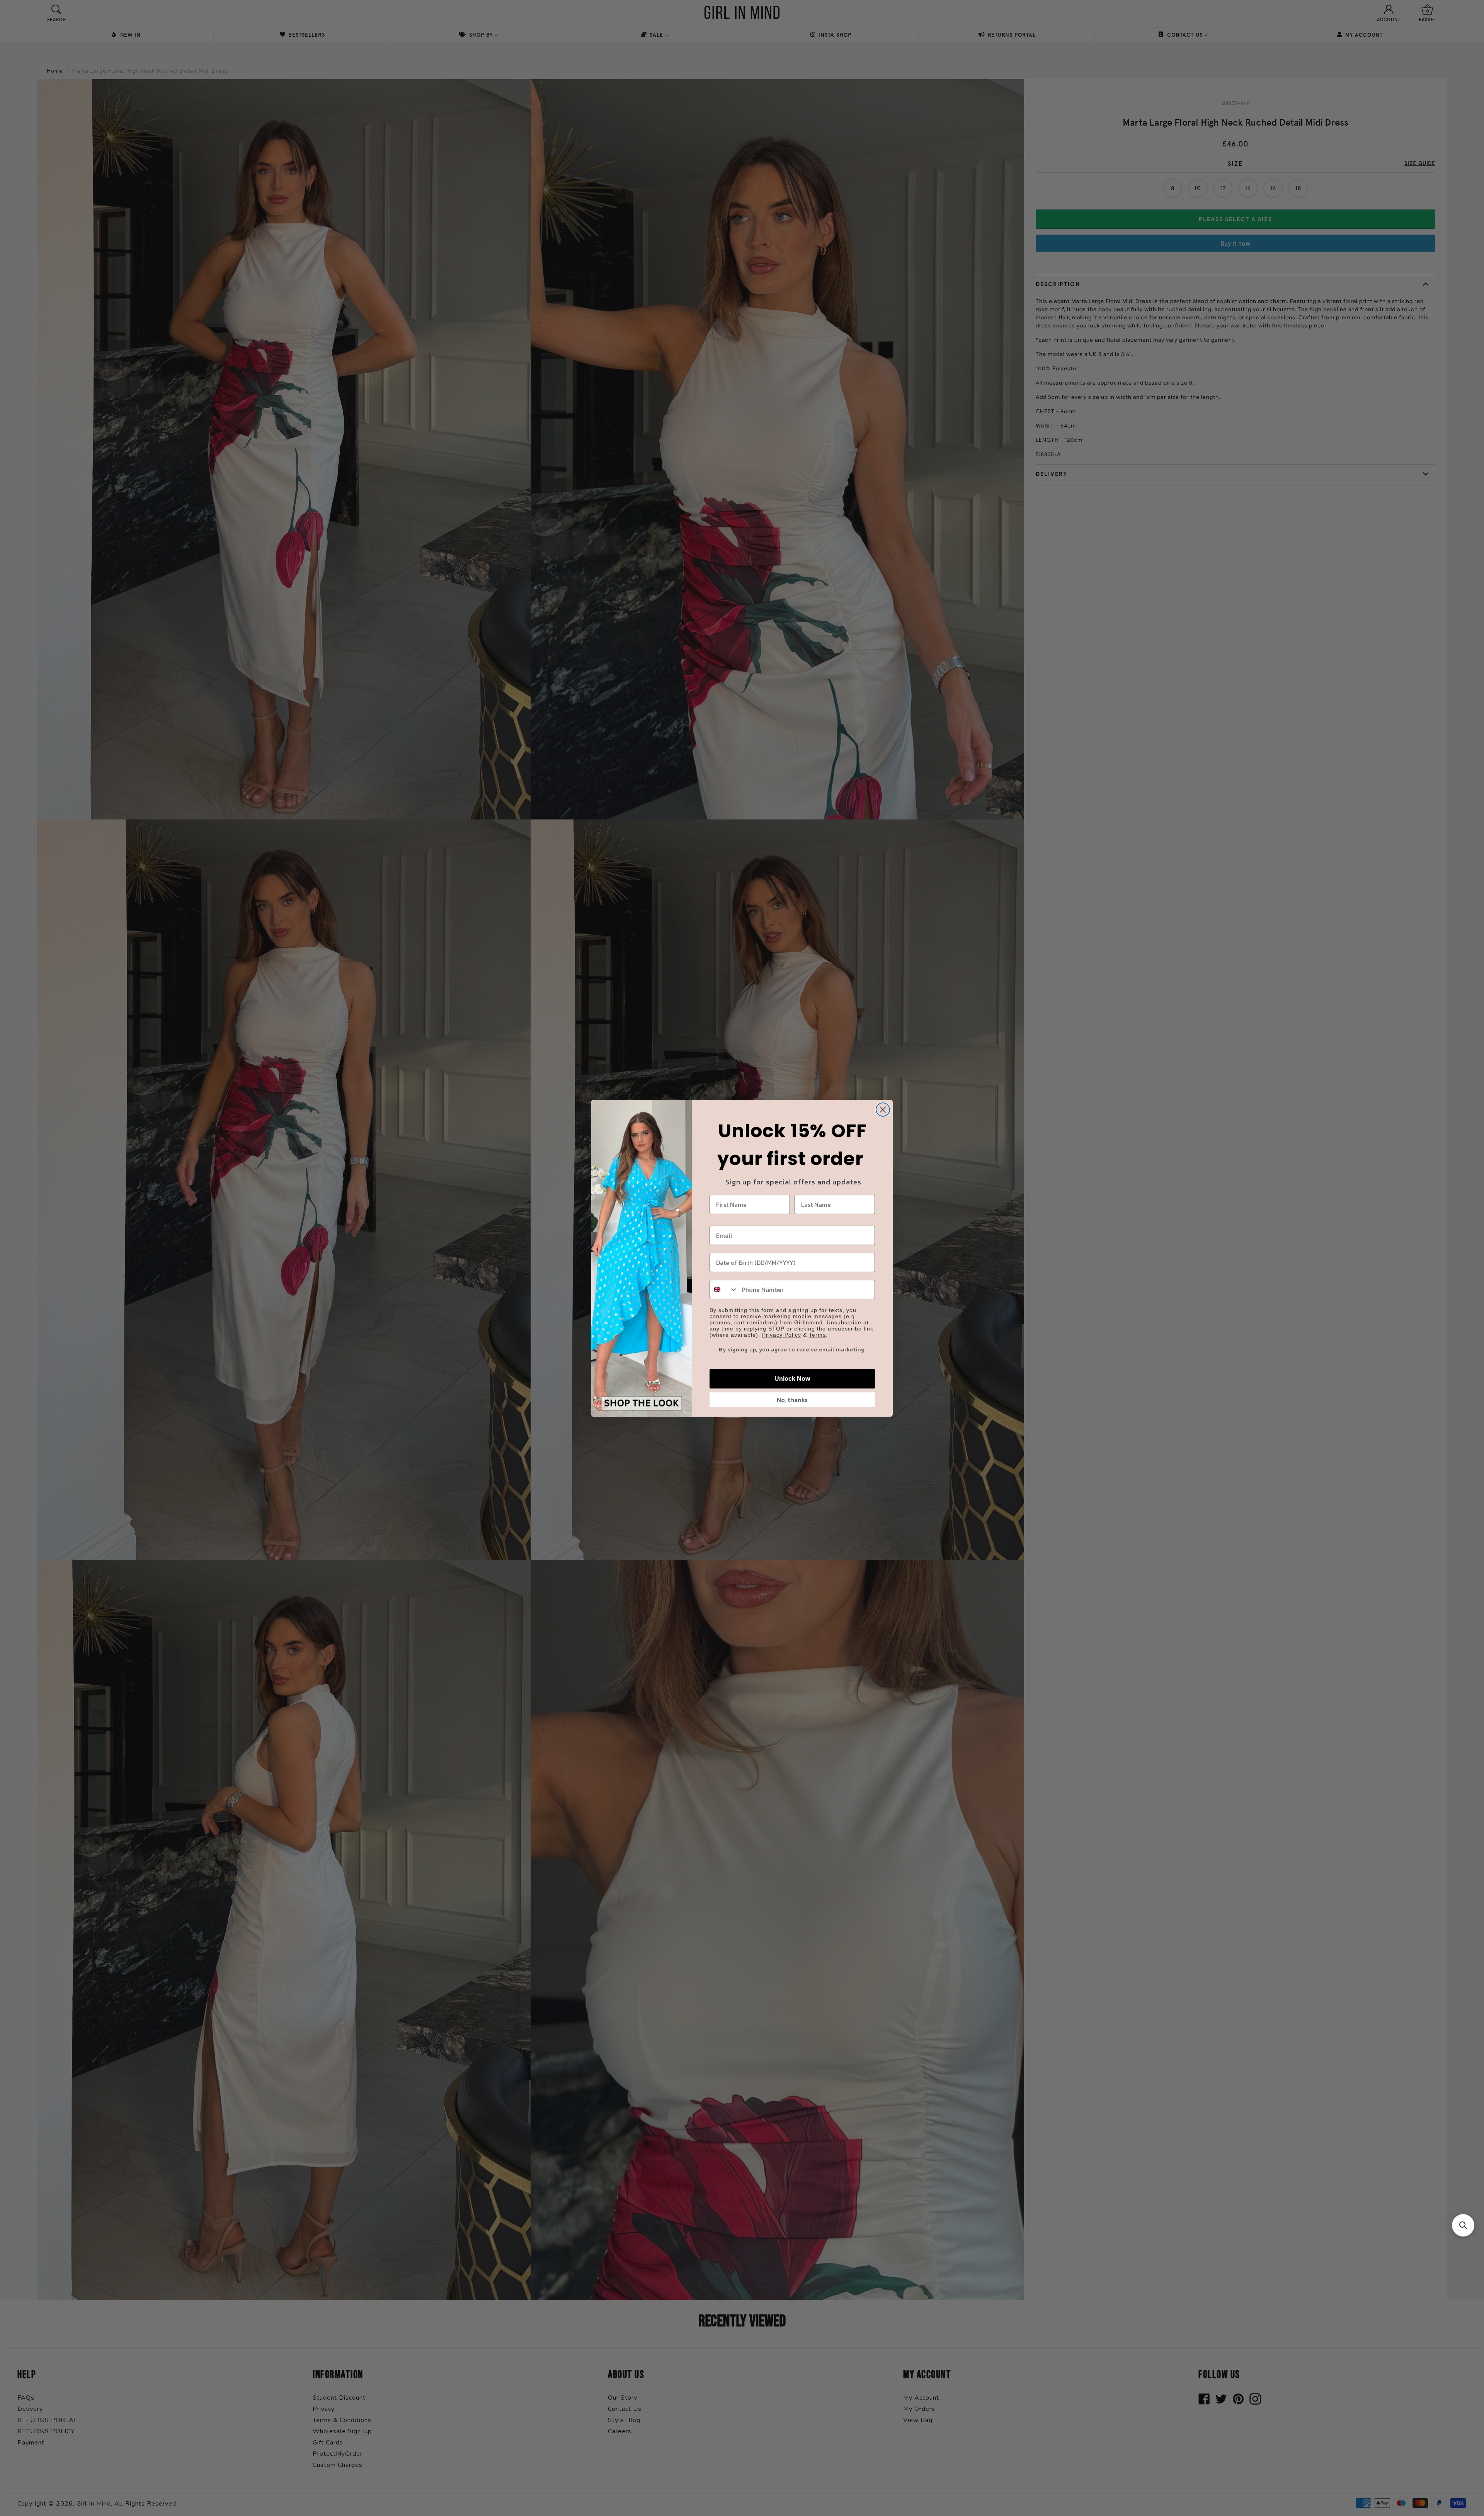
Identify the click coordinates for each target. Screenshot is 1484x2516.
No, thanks (792, 1400)
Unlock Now (792, 1379)
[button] (1463, 2225)
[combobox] (724, 1290)
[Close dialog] (883, 1110)
